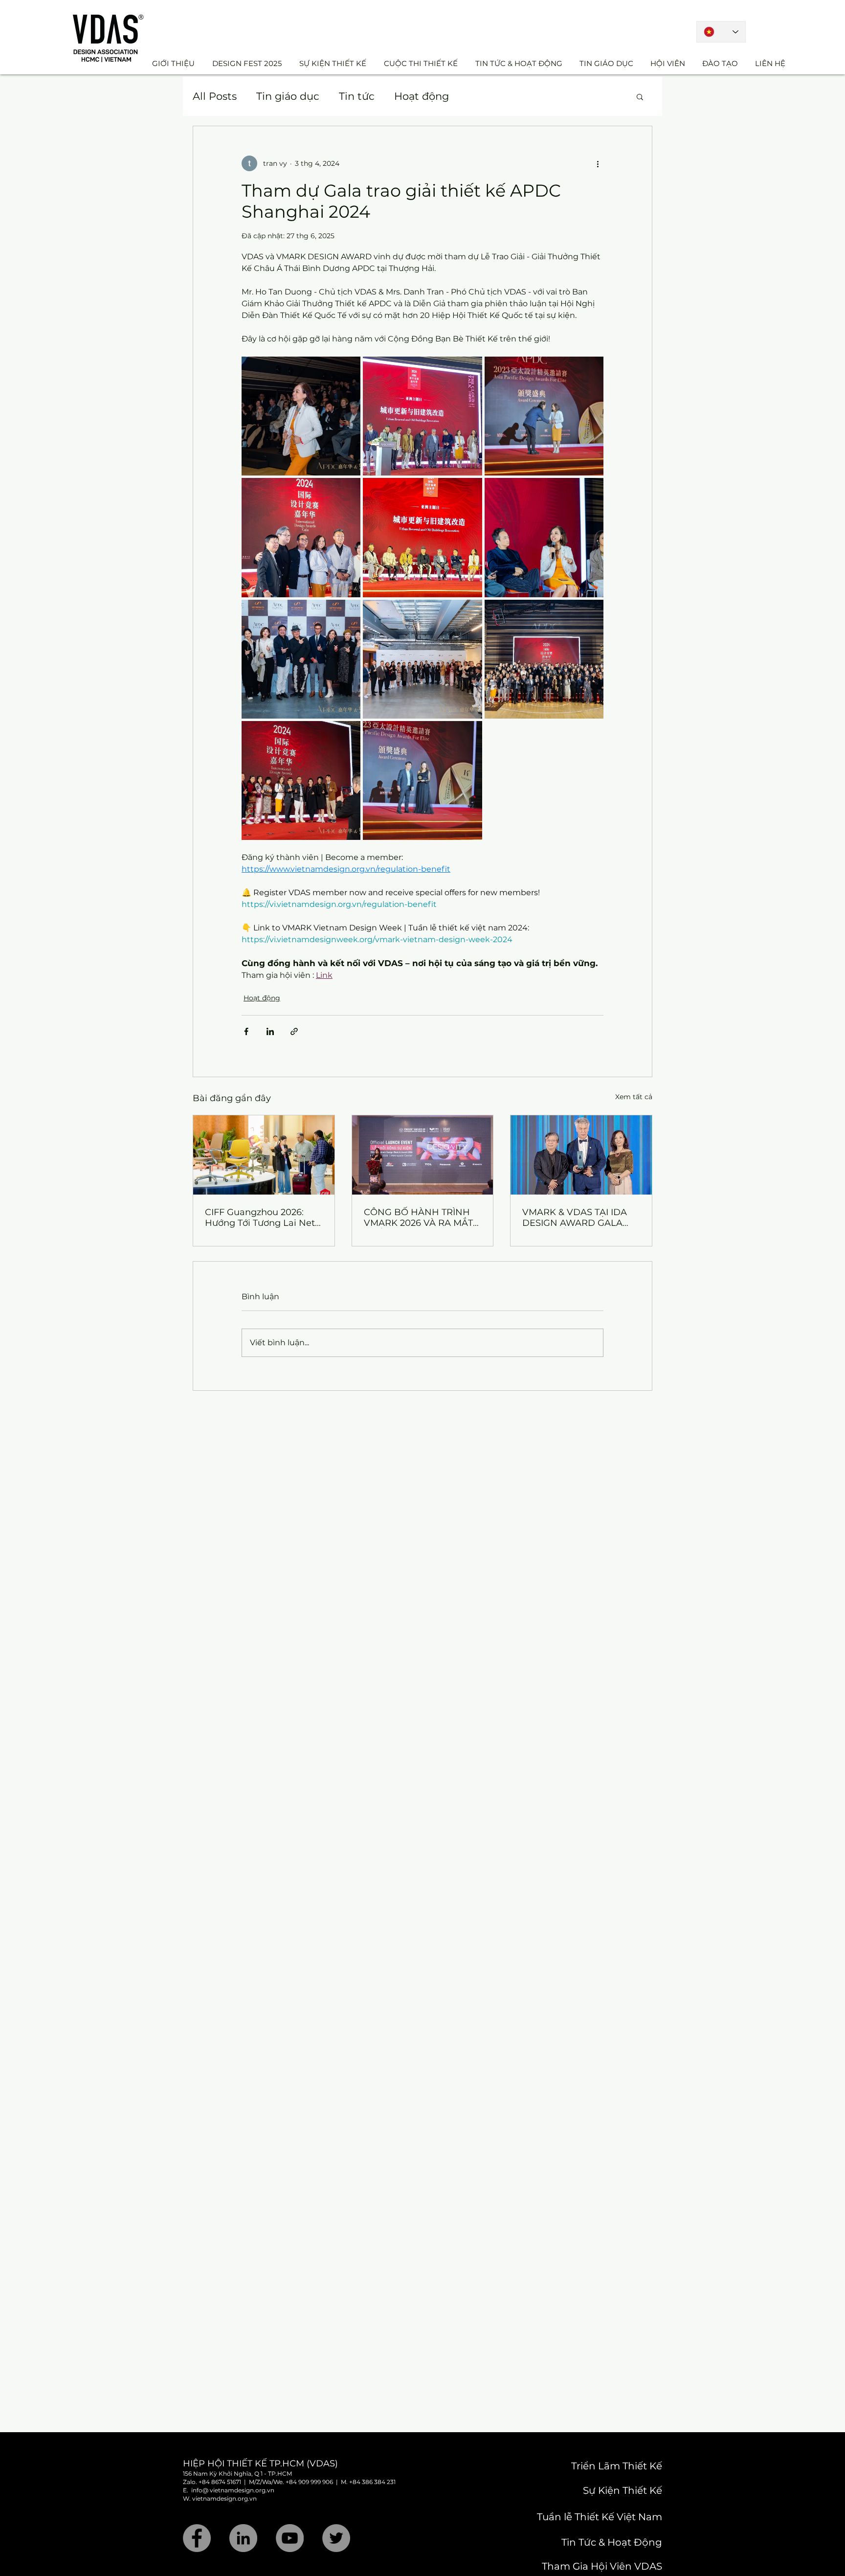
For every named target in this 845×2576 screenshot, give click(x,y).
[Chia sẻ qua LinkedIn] (270, 1031)
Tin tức (357, 96)
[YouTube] (290, 2538)
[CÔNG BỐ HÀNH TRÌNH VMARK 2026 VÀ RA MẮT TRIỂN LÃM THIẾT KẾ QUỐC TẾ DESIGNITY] (423, 1155)
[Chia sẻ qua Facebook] (246, 1031)
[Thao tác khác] (598, 163)
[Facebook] (197, 2538)
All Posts (215, 96)
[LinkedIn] (243, 2538)
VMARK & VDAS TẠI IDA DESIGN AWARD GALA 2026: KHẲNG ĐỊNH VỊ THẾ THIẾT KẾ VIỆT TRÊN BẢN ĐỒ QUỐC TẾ (577, 1218)
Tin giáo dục (288, 96)
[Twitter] (336, 2538)
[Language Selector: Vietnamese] (721, 32)
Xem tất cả (634, 1097)
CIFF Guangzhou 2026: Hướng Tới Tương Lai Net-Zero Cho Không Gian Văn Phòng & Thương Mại (262, 1218)
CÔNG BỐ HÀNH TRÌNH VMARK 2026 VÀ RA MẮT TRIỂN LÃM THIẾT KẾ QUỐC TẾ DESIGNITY (418, 1218)
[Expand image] (301, 416)
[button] (640, 96)
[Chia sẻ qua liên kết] (294, 1031)
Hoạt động (422, 96)
